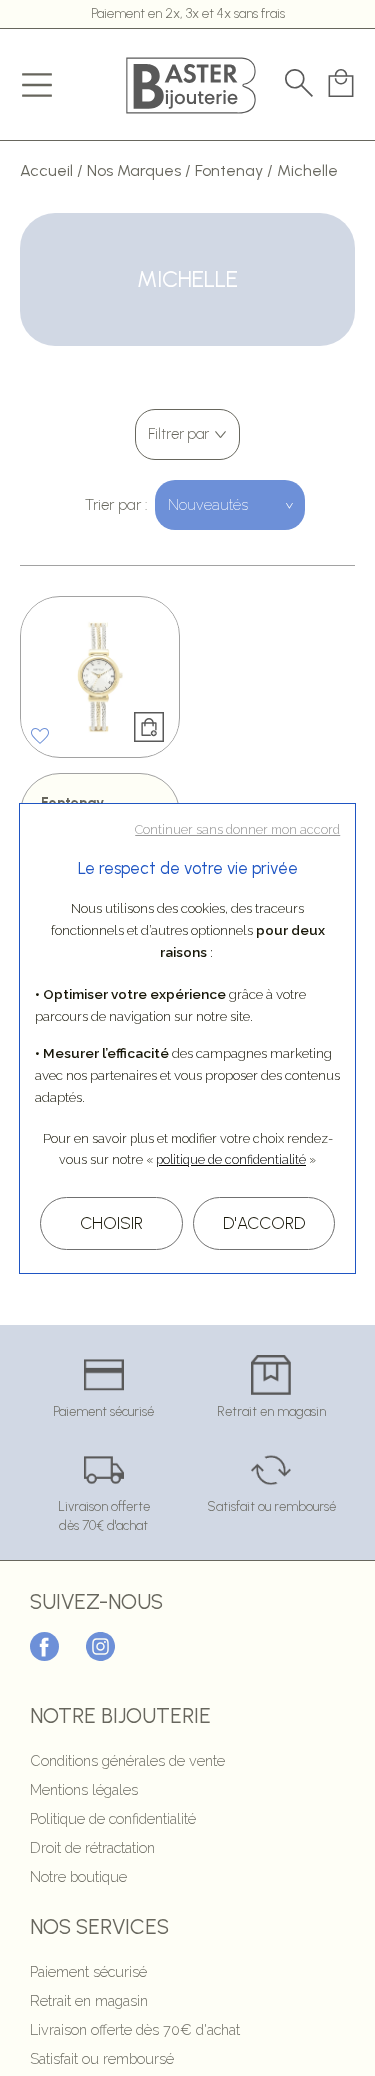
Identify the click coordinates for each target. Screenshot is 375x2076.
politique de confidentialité (231, 1159)
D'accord (264, 1223)
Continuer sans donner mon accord (237, 829)
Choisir (111, 1223)
